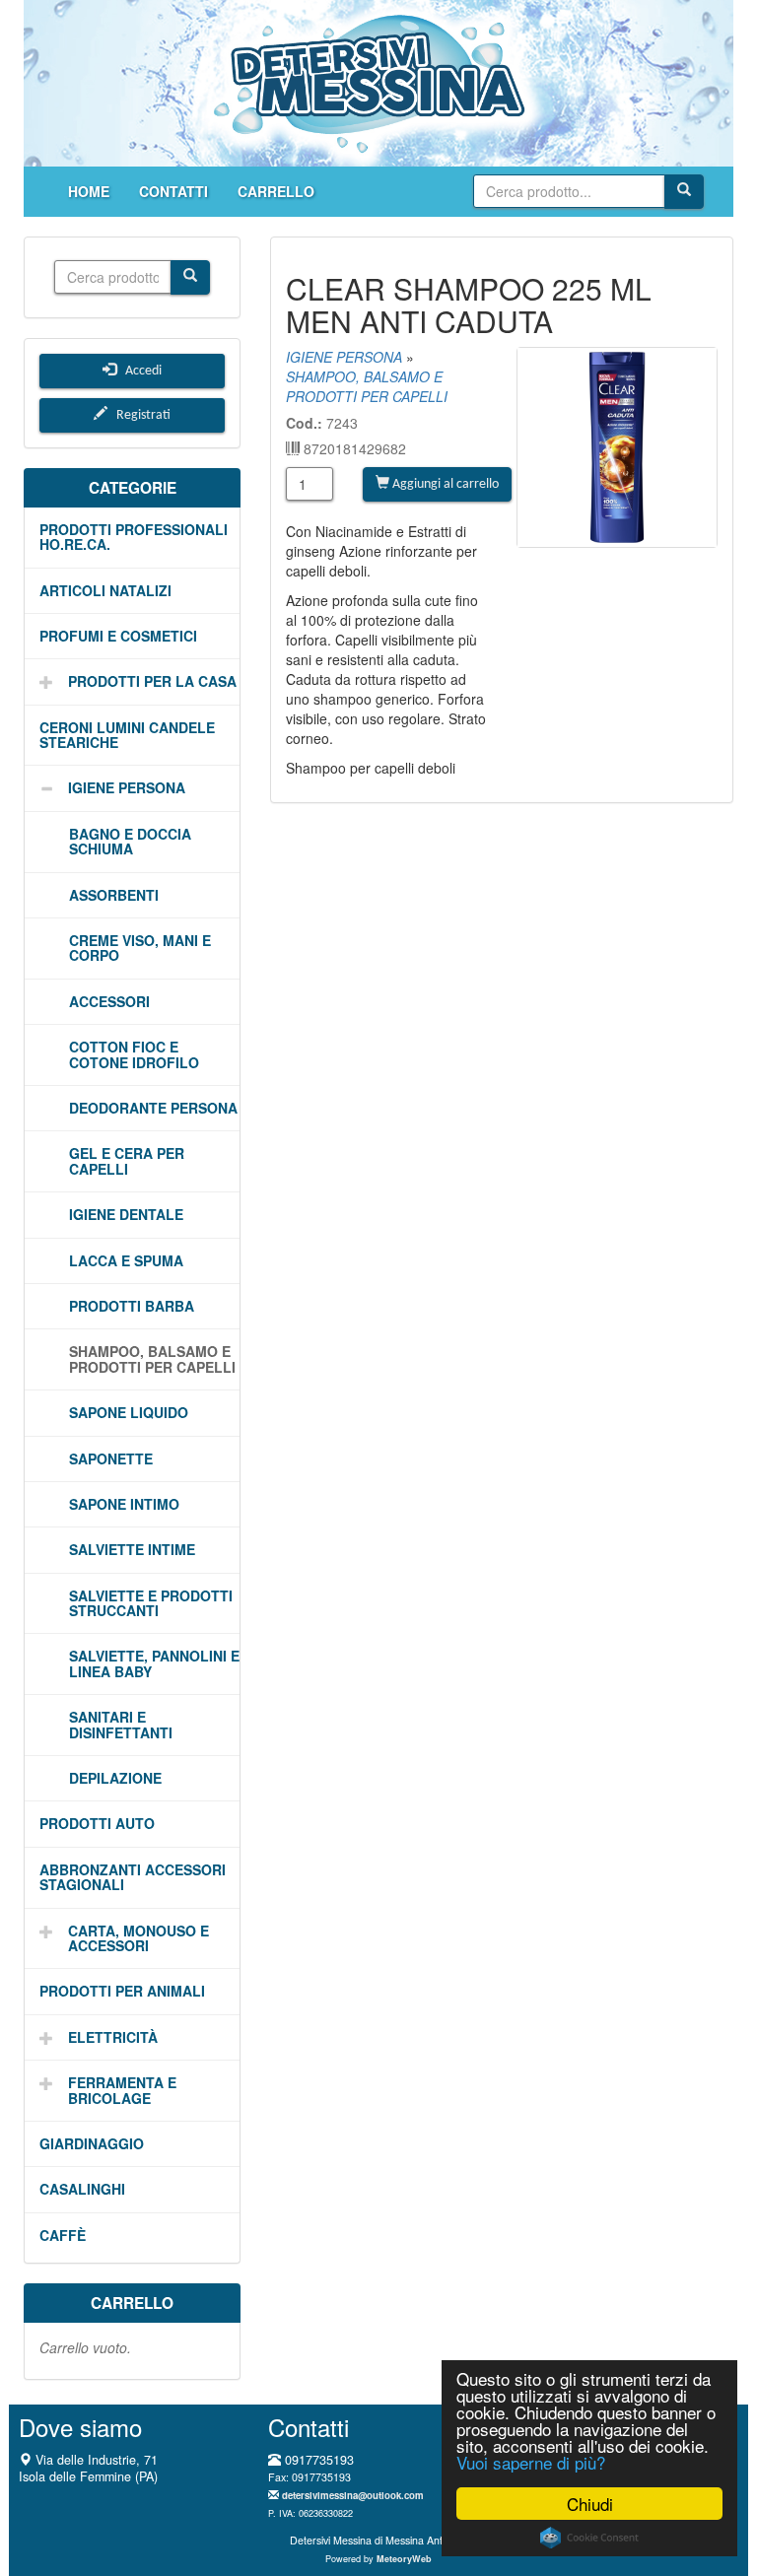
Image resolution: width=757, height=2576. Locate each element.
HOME (89, 191)
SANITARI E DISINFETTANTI (121, 1724)
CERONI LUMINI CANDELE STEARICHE (127, 735)
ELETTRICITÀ (113, 2037)
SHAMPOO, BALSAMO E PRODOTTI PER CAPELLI (152, 1358)
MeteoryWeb (404, 2559)
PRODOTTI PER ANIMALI (122, 1991)
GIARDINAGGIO (92, 2143)
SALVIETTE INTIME (132, 1549)
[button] (39, 681)
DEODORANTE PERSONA (153, 1108)
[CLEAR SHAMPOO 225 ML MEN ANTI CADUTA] (617, 447)
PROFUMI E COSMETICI (118, 636)
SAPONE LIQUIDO (129, 1412)
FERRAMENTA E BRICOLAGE (122, 2090)
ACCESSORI (109, 1001)
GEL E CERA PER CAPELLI (127, 1160)
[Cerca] (684, 192)
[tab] (132, 538)
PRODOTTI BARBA (132, 1306)
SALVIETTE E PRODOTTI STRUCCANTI (151, 1603)
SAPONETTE (111, 1458)
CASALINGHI (82, 2189)
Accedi (139, 371)
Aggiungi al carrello (444, 484)
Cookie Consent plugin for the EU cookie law (589, 2538)
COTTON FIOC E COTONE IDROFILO (134, 1054)
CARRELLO (276, 191)
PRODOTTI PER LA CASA (152, 681)
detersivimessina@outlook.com (353, 2495)
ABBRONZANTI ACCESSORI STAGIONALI (133, 1877)
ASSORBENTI (114, 895)
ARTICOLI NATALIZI (105, 590)
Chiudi (590, 2504)
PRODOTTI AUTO (97, 1823)
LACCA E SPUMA (126, 1260)
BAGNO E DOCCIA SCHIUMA (130, 841)
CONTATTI (173, 191)
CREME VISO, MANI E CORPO (140, 948)
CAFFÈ (63, 2235)
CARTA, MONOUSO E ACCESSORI (138, 1938)
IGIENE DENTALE (126, 1214)
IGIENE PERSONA (127, 787)
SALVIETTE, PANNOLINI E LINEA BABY (154, 1663)
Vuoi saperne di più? (531, 2462)
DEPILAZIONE (115, 1778)
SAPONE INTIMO (124, 1504)
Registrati (139, 415)
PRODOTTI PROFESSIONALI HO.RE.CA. (134, 537)
